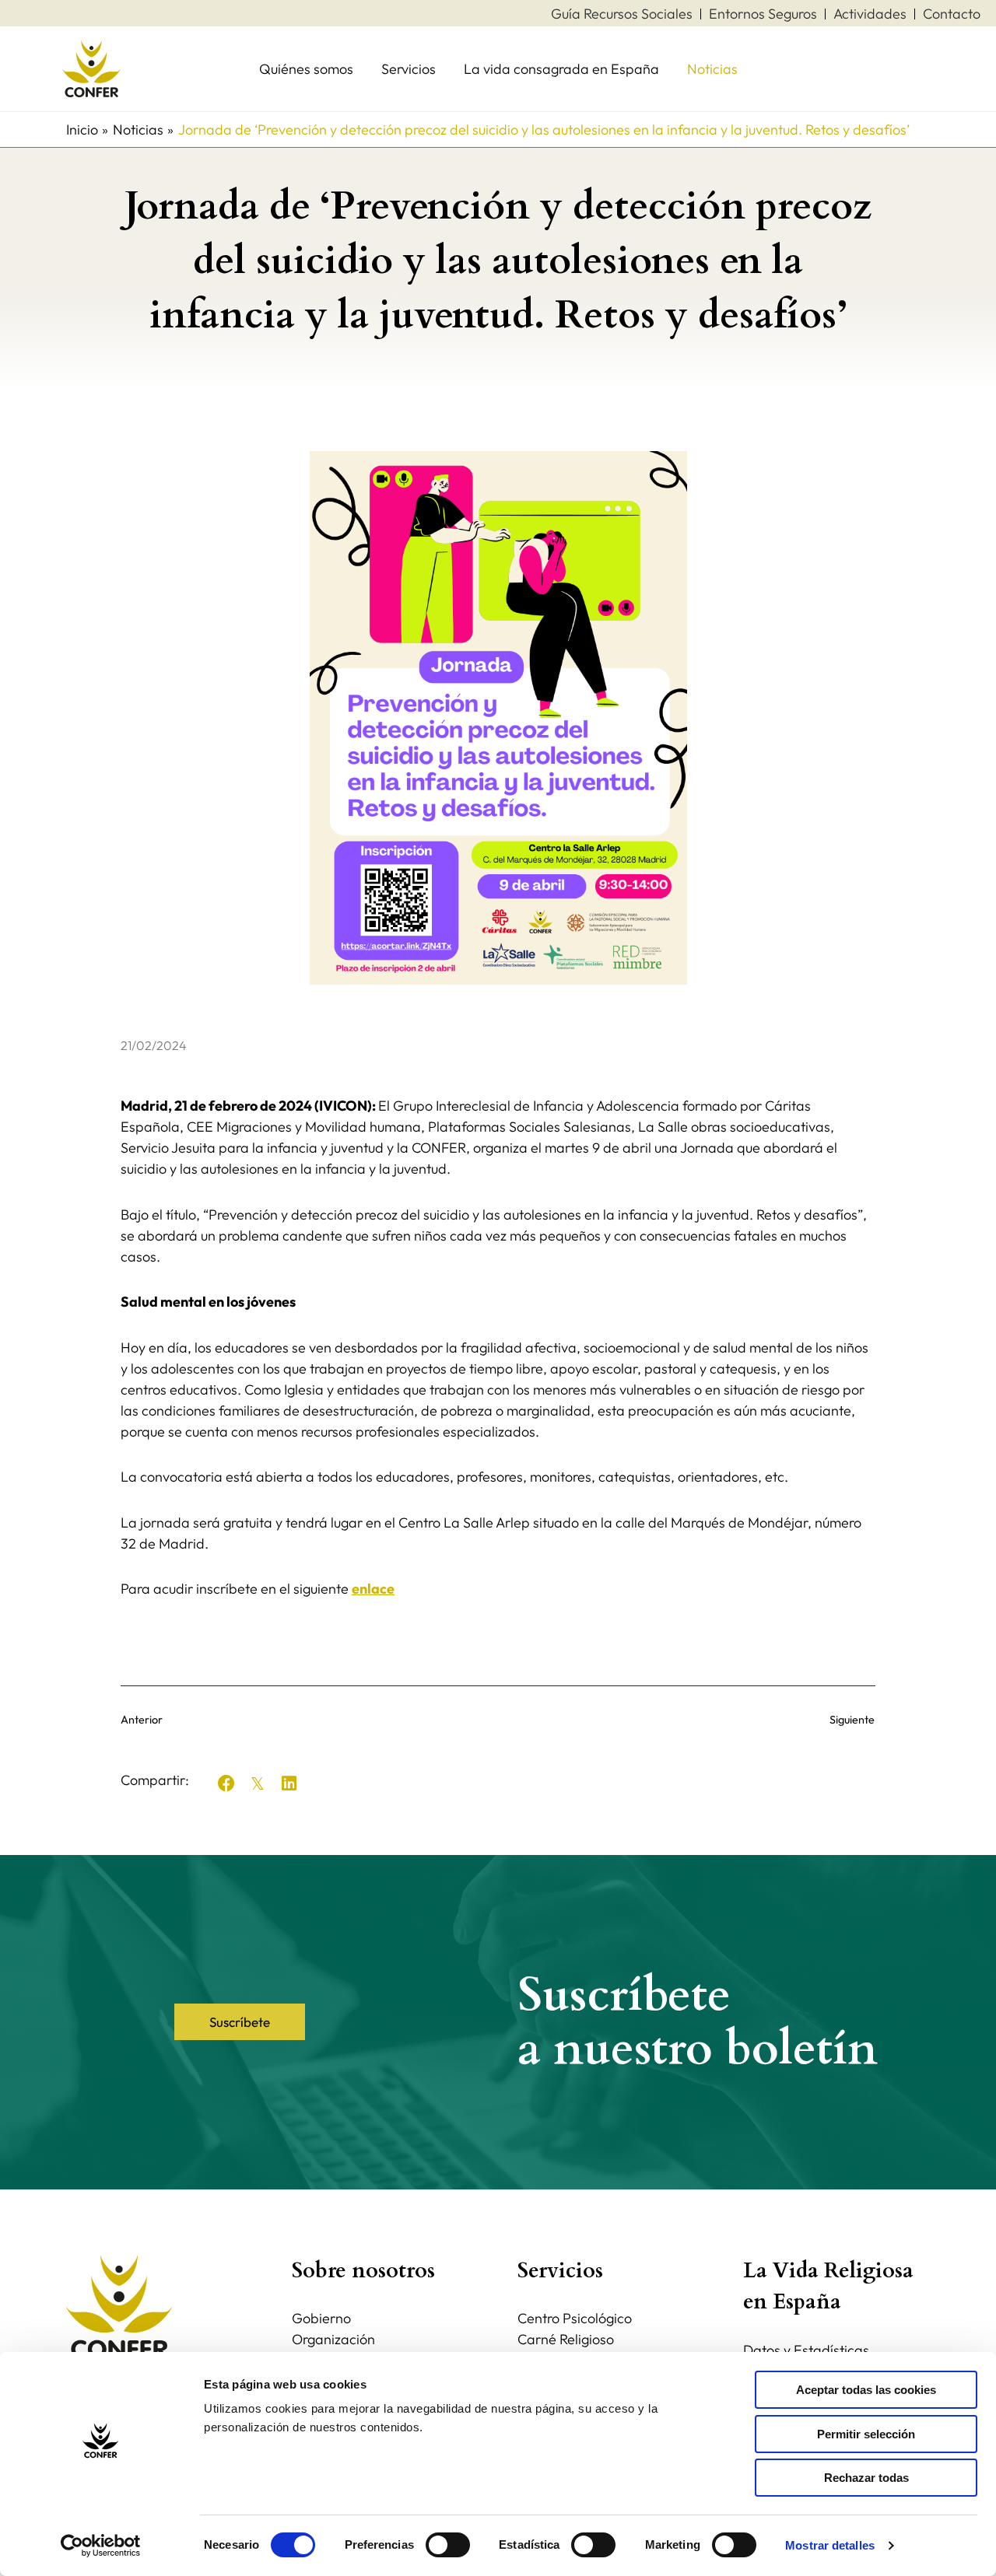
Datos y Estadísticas (806, 2350)
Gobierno (321, 2318)
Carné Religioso (566, 2339)
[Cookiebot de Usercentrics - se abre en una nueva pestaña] (101, 2546)
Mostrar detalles (830, 2545)
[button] (226, 1783)
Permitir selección (866, 2434)
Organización (333, 2339)
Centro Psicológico (575, 2318)
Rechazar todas (866, 2478)
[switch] (448, 2545)
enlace (373, 1589)
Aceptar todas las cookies (866, 2390)
